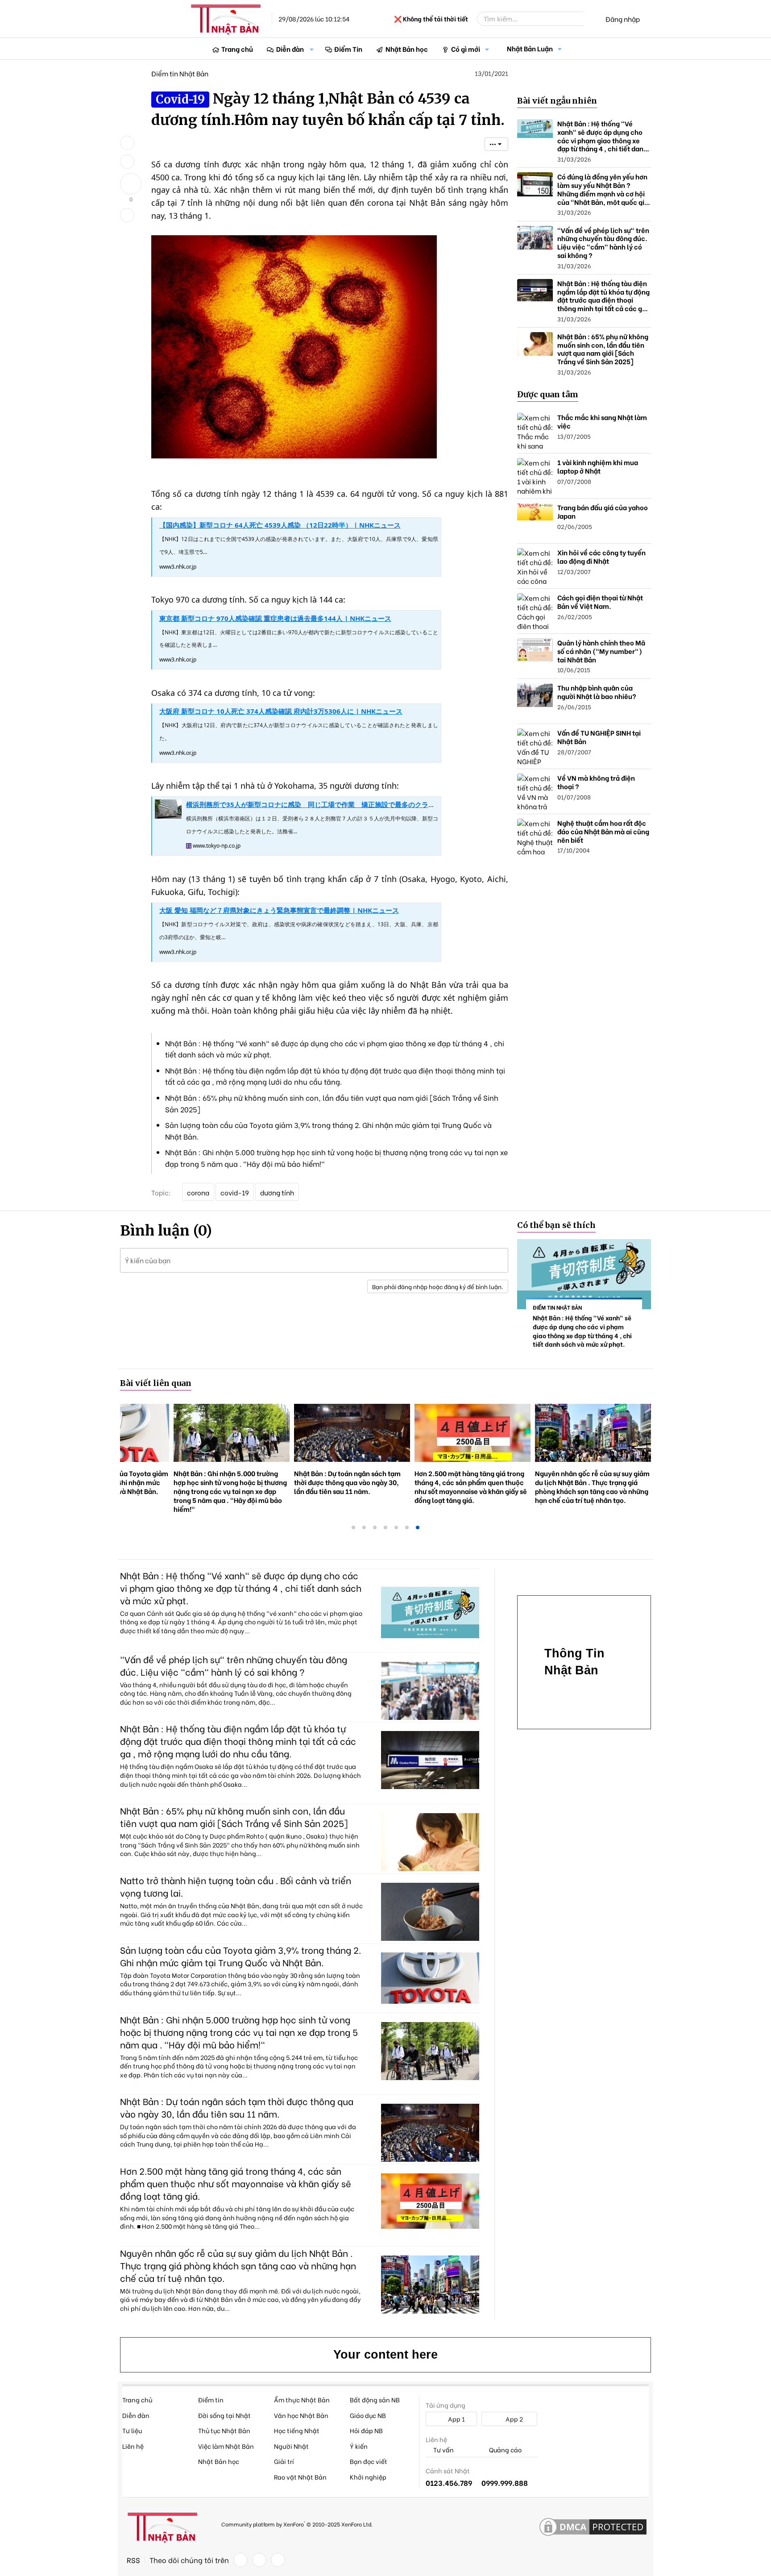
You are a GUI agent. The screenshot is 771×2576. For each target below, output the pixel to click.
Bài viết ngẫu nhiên (557, 101)
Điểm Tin (348, 49)
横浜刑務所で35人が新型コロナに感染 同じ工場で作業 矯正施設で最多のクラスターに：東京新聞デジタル (351, 804)
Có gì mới (466, 49)
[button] (312, 49)
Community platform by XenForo (297, 2524)
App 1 (456, 2419)
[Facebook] (240, 2560)
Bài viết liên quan (156, 1383)
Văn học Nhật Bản (301, 2415)
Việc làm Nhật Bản (226, 2446)
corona (198, 1192)
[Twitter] (259, 2560)
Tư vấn (443, 2450)
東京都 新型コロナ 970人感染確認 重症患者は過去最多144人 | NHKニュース (275, 618)
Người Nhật (291, 2446)
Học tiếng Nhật (297, 2430)
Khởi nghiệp (368, 2477)
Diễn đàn (290, 49)
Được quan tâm (548, 394)
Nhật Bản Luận (530, 48)
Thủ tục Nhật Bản (224, 2430)
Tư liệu (132, 2430)
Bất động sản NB (375, 2399)
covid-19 (235, 1192)
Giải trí (284, 2461)
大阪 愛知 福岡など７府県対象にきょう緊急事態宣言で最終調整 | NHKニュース (279, 910)
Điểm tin (211, 2399)
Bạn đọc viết (369, 2461)
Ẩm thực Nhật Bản (302, 2399)
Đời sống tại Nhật (224, 2415)
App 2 (514, 2419)
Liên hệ (133, 2446)
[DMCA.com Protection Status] (593, 2527)
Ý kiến (359, 2446)
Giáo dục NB (368, 2415)
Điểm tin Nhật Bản (180, 73)
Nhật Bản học (407, 49)
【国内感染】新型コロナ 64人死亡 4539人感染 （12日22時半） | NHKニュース (280, 525)
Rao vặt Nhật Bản (300, 2477)
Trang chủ (237, 49)
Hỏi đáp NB (366, 2430)
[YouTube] (278, 2560)
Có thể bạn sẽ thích (556, 1225)
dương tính (277, 1192)
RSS (133, 2560)
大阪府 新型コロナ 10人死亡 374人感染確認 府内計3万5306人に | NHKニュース (281, 711)
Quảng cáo (505, 2450)
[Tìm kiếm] (589, 19)
